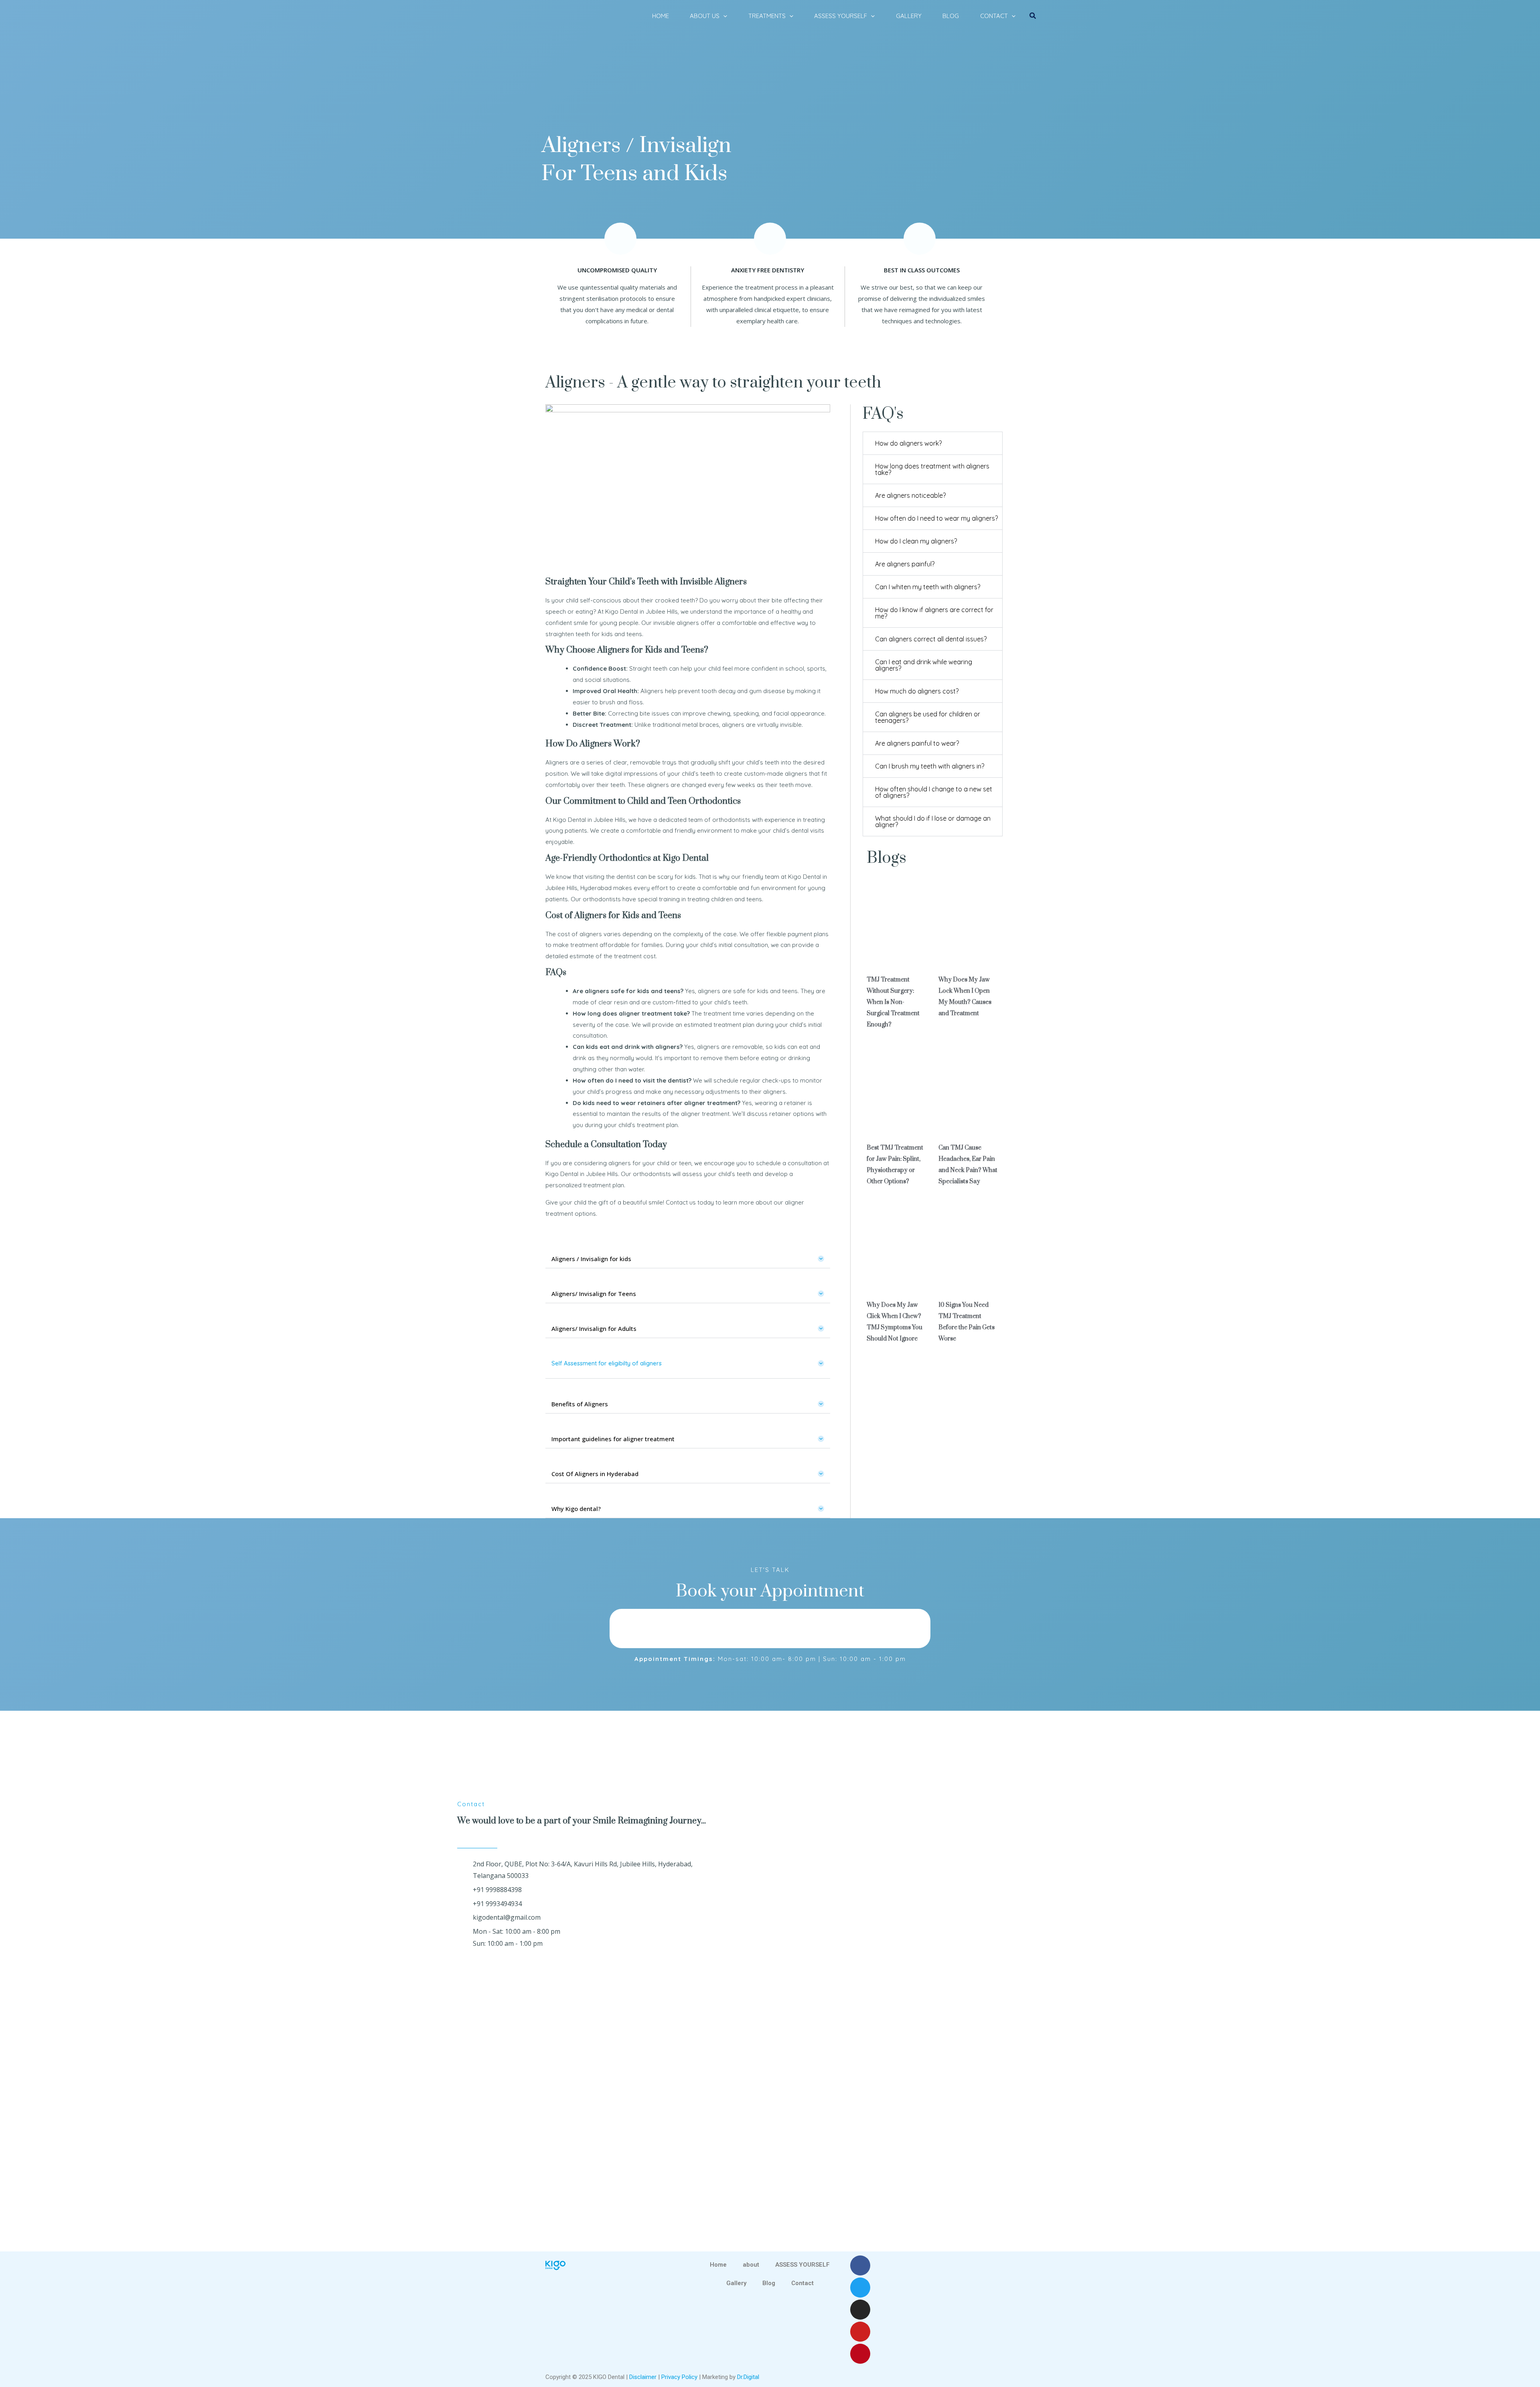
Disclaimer (643, 2377)
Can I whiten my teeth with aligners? (928, 587)
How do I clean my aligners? (916, 541)
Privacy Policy (679, 2377)
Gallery (736, 2283)
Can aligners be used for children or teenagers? (928, 717)
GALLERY (909, 16)
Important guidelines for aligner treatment (613, 1439)
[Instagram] (860, 2310)
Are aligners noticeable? (910, 495)
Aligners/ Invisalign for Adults (594, 1328)
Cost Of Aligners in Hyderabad (595, 1474)
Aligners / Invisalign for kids (591, 1259)
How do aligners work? (908, 443)
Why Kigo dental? (576, 1509)
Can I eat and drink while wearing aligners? (924, 665)
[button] (723, 16)
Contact (802, 2283)
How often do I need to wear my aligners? (936, 518)
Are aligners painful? (905, 564)
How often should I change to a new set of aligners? (934, 792)
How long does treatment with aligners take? (932, 469)
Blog (769, 2283)
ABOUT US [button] (705, 16)
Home (718, 2265)
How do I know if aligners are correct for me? (934, 613)
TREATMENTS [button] (767, 16)
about (751, 2265)
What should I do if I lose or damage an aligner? (933, 821)
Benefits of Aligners (580, 1404)
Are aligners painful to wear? (917, 743)
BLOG (951, 16)
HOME (661, 16)
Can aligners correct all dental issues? (931, 639)
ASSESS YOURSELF (802, 2265)
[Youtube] (860, 2332)
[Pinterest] (860, 2354)
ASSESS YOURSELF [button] (841, 16)
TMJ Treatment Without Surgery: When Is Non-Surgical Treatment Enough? (893, 1002)
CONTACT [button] (994, 16)
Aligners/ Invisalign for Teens (594, 1294)
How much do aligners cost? (917, 691)
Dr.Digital (748, 2377)
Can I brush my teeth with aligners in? (930, 766)
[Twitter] (860, 2288)
